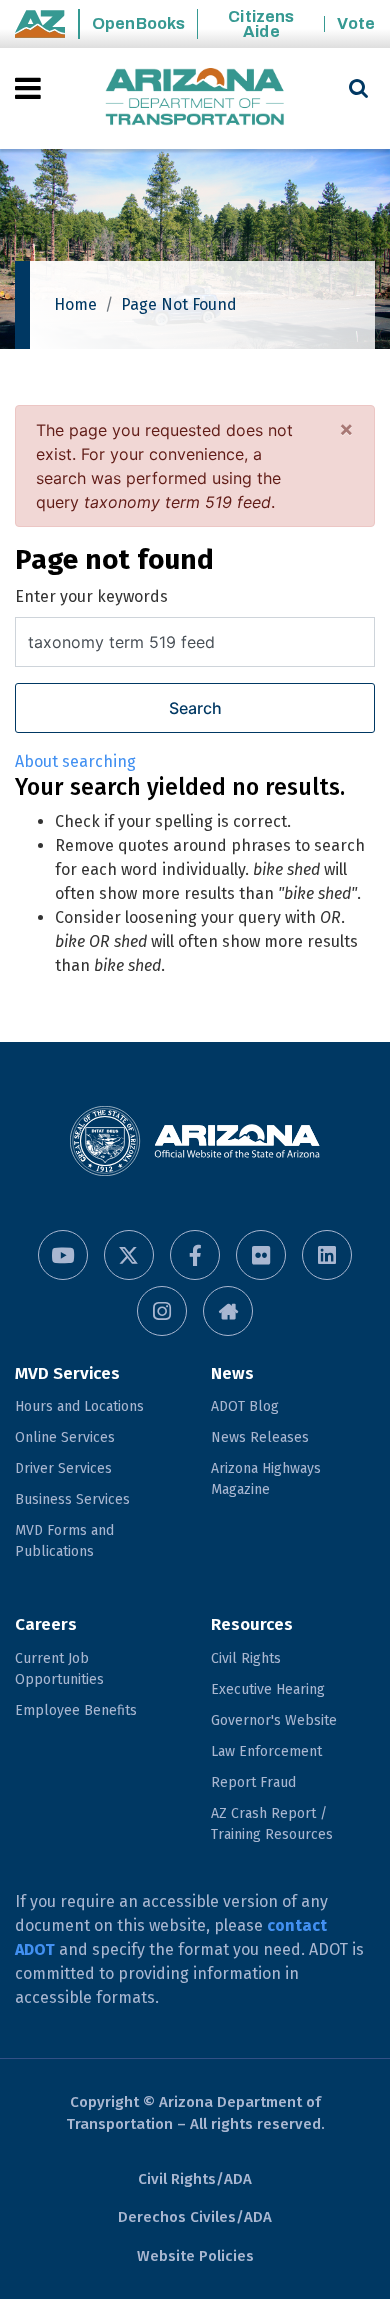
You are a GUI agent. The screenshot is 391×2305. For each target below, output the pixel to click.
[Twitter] (129, 1255)
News (232, 1373)
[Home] (195, 98)
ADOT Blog (245, 1406)
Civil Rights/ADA (195, 2179)
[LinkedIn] (327, 1255)
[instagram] (162, 1311)
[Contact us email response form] (228, 1311)
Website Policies (195, 2256)
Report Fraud (253, 1782)
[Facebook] (195, 1255)
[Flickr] (261, 1255)
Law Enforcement (266, 1751)
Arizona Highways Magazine (266, 1479)
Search (195, 708)
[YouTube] (63, 1255)
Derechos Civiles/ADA (195, 2217)
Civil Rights (246, 1658)
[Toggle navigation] (29, 88)
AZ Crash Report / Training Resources (272, 1824)
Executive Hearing (268, 1689)
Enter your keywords (91, 596)
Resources (252, 1624)
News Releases (260, 1437)
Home (75, 304)
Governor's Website (274, 1720)
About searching (75, 761)
